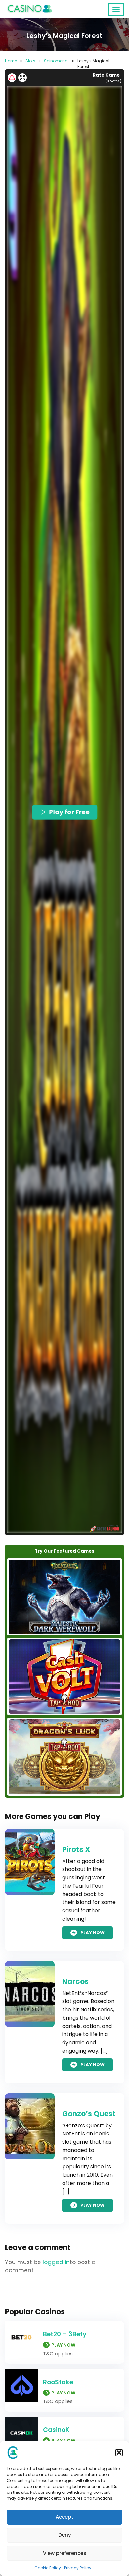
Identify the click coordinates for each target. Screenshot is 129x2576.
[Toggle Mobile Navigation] (116, 10)
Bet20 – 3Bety (65, 2334)
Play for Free (70, 812)
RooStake (58, 2382)
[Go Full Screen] (22, 78)
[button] (119, 2453)
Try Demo (64, 1597)
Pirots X (76, 1849)
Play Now (92, 1933)
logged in (56, 2262)
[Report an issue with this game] (12, 78)
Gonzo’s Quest (89, 2114)
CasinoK (56, 2430)
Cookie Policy (48, 2568)
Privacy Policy (78, 2568)
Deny (65, 2535)
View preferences (65, 2553)
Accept (64, 2517)
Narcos (75, 1982)
